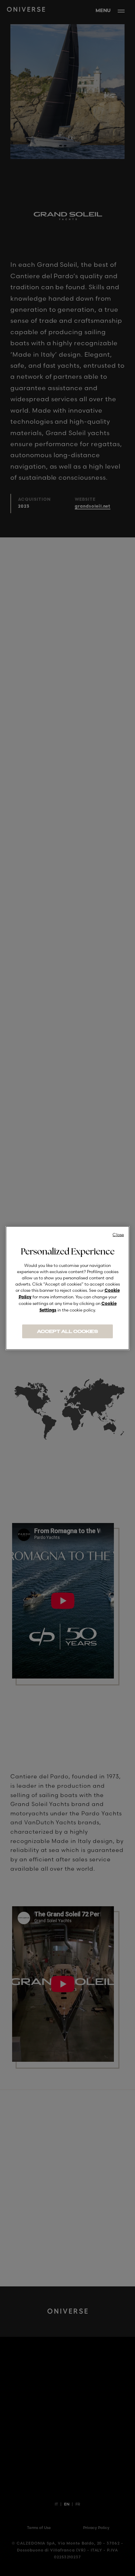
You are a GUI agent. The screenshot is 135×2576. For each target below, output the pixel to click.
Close (118, 1235)
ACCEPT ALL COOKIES (67, 1332)
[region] (67, 1288)
